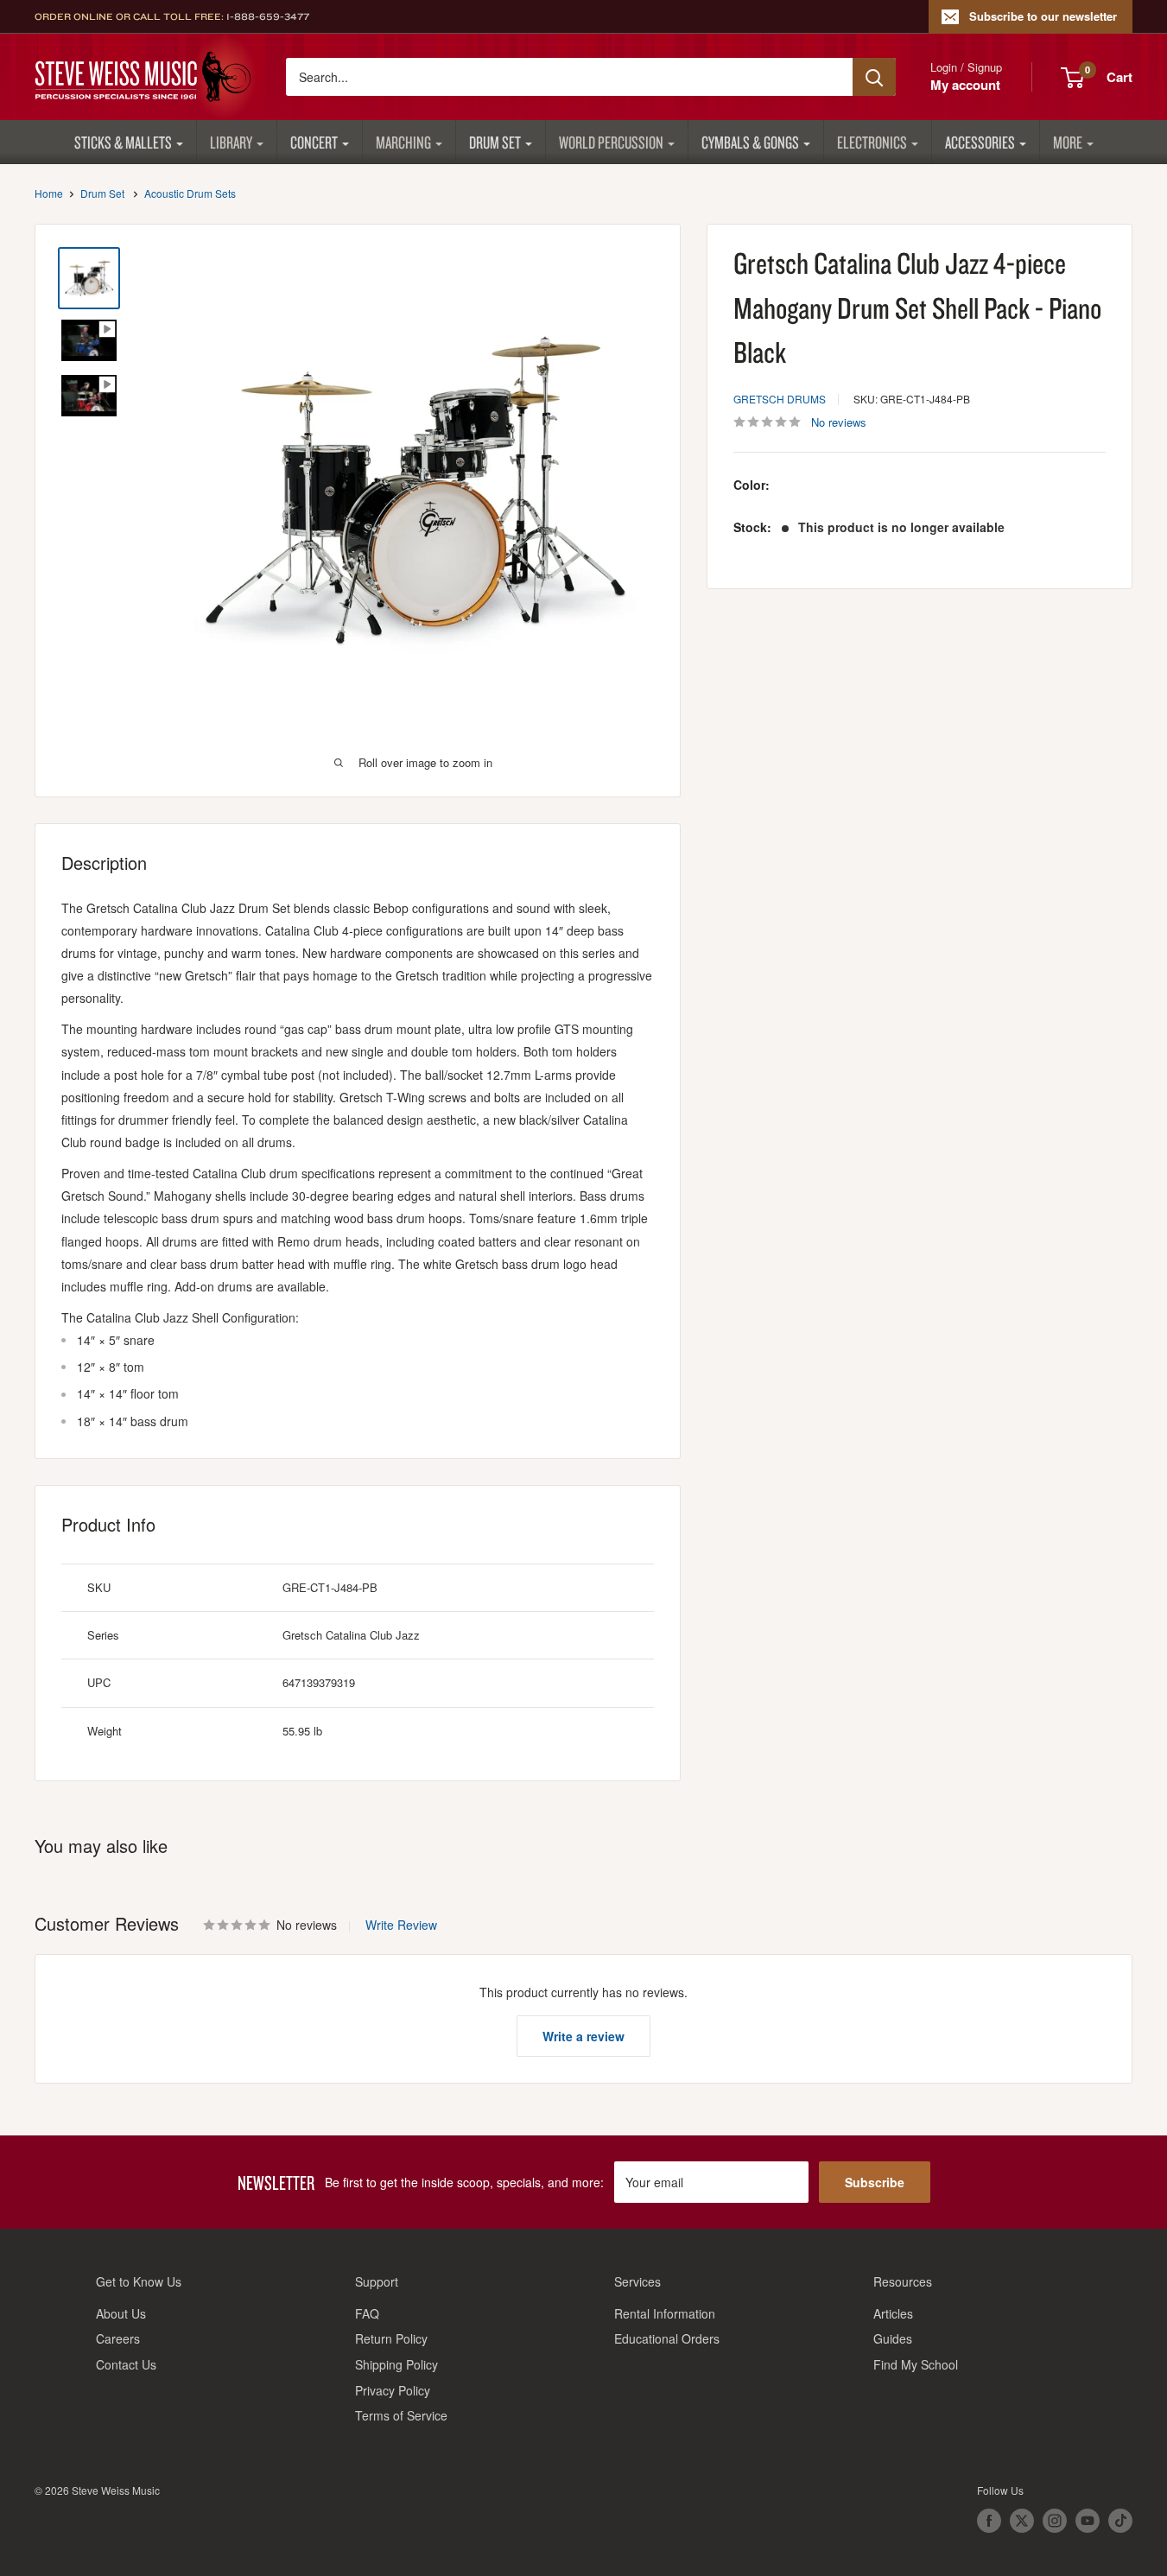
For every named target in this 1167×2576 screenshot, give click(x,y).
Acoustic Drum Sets (190, 193)
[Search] (874, 77)
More (1068, 142)
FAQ (367, 2313)
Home (49, 193)
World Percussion (611, 142)
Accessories (980, 142)
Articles (893, 2313)
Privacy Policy (393, 2390)
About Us (121, 2313)
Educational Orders (667, 2338)
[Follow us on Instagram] (1055, 2521)
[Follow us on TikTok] (1120, 2521)
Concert (314, 142)
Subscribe (875, 2182)
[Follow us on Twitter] (1022, 2521)
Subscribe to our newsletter (1043, 16)
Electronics (872, 142)
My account (965, 85)
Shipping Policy (396, 2364)
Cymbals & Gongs (750, 142)
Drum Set (495, 142)
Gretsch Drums (780, 398)
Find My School (916, 2364)
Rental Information (665, 2313)
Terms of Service (401, 2415)
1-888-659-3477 (268, 16)
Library (231, 142)
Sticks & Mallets (123, 142)
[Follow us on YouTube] (1088, 2521)
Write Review (401, 1925)
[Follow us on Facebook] (989, 2521)
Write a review (583, 2036)
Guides (893, 2338)
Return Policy (391, 2338)
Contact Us (126, 2364)
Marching (403, 142)
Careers (118, 2338)
